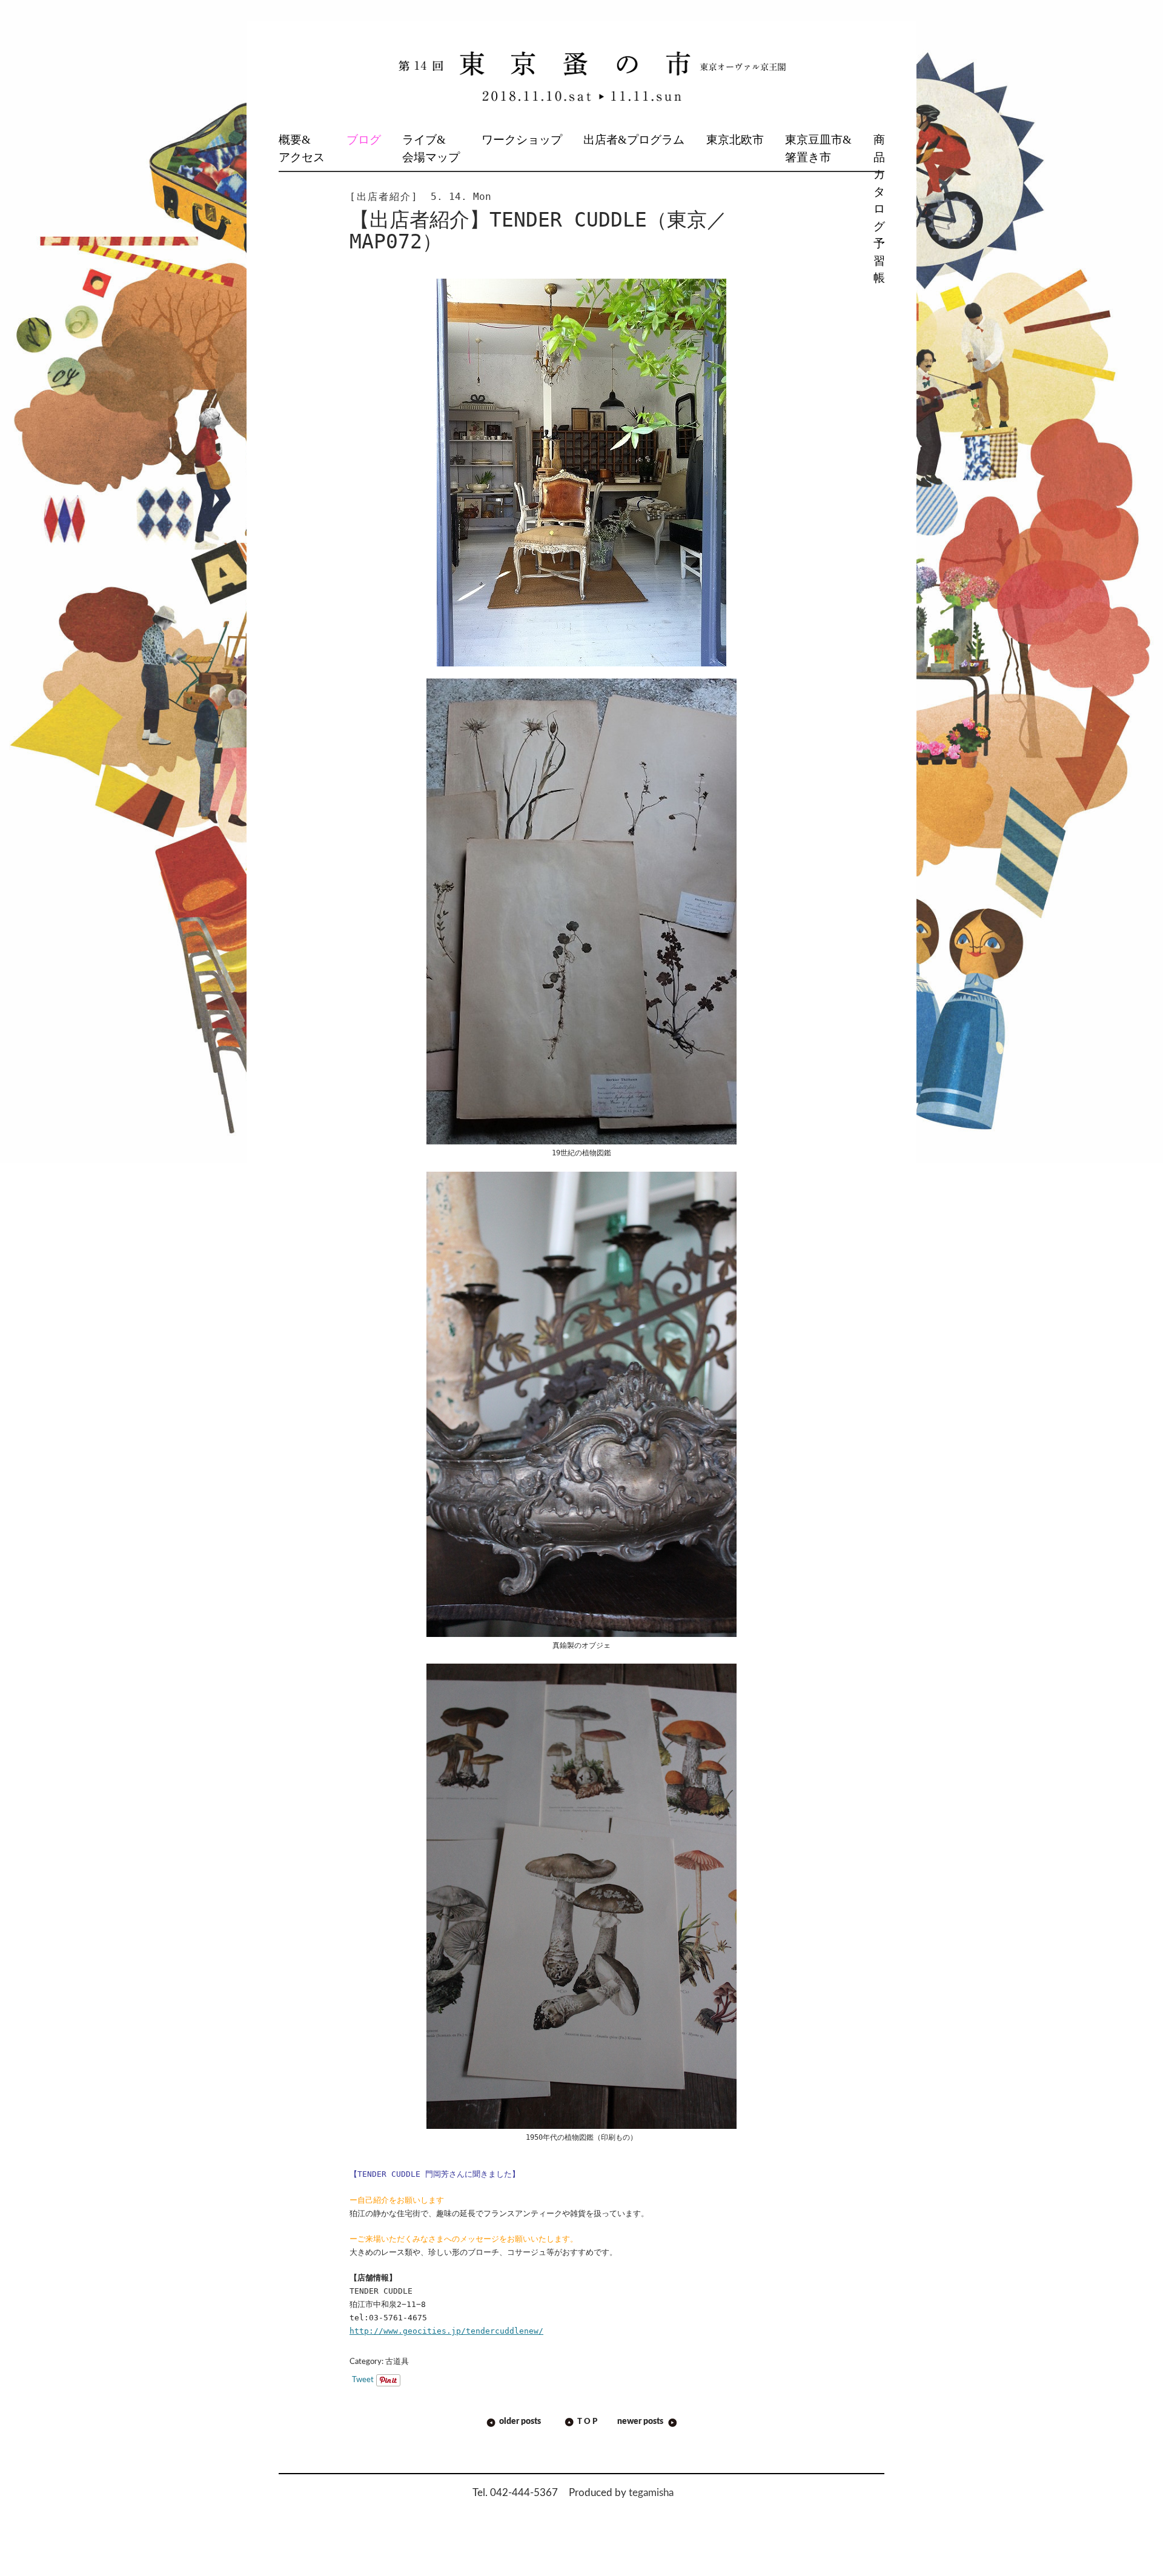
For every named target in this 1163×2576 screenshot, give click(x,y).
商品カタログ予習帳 (879, 209)
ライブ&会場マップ (431, 148)
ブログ (364, 140)
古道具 (397, 2362)
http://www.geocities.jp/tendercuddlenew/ (446, 2331)
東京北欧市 (735, 140)
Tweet (363, 2380)
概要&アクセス (302, 148)
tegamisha (651, 2493)
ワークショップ (522, 140)
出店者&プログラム (634, 140)
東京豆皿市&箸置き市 (818, 148)
